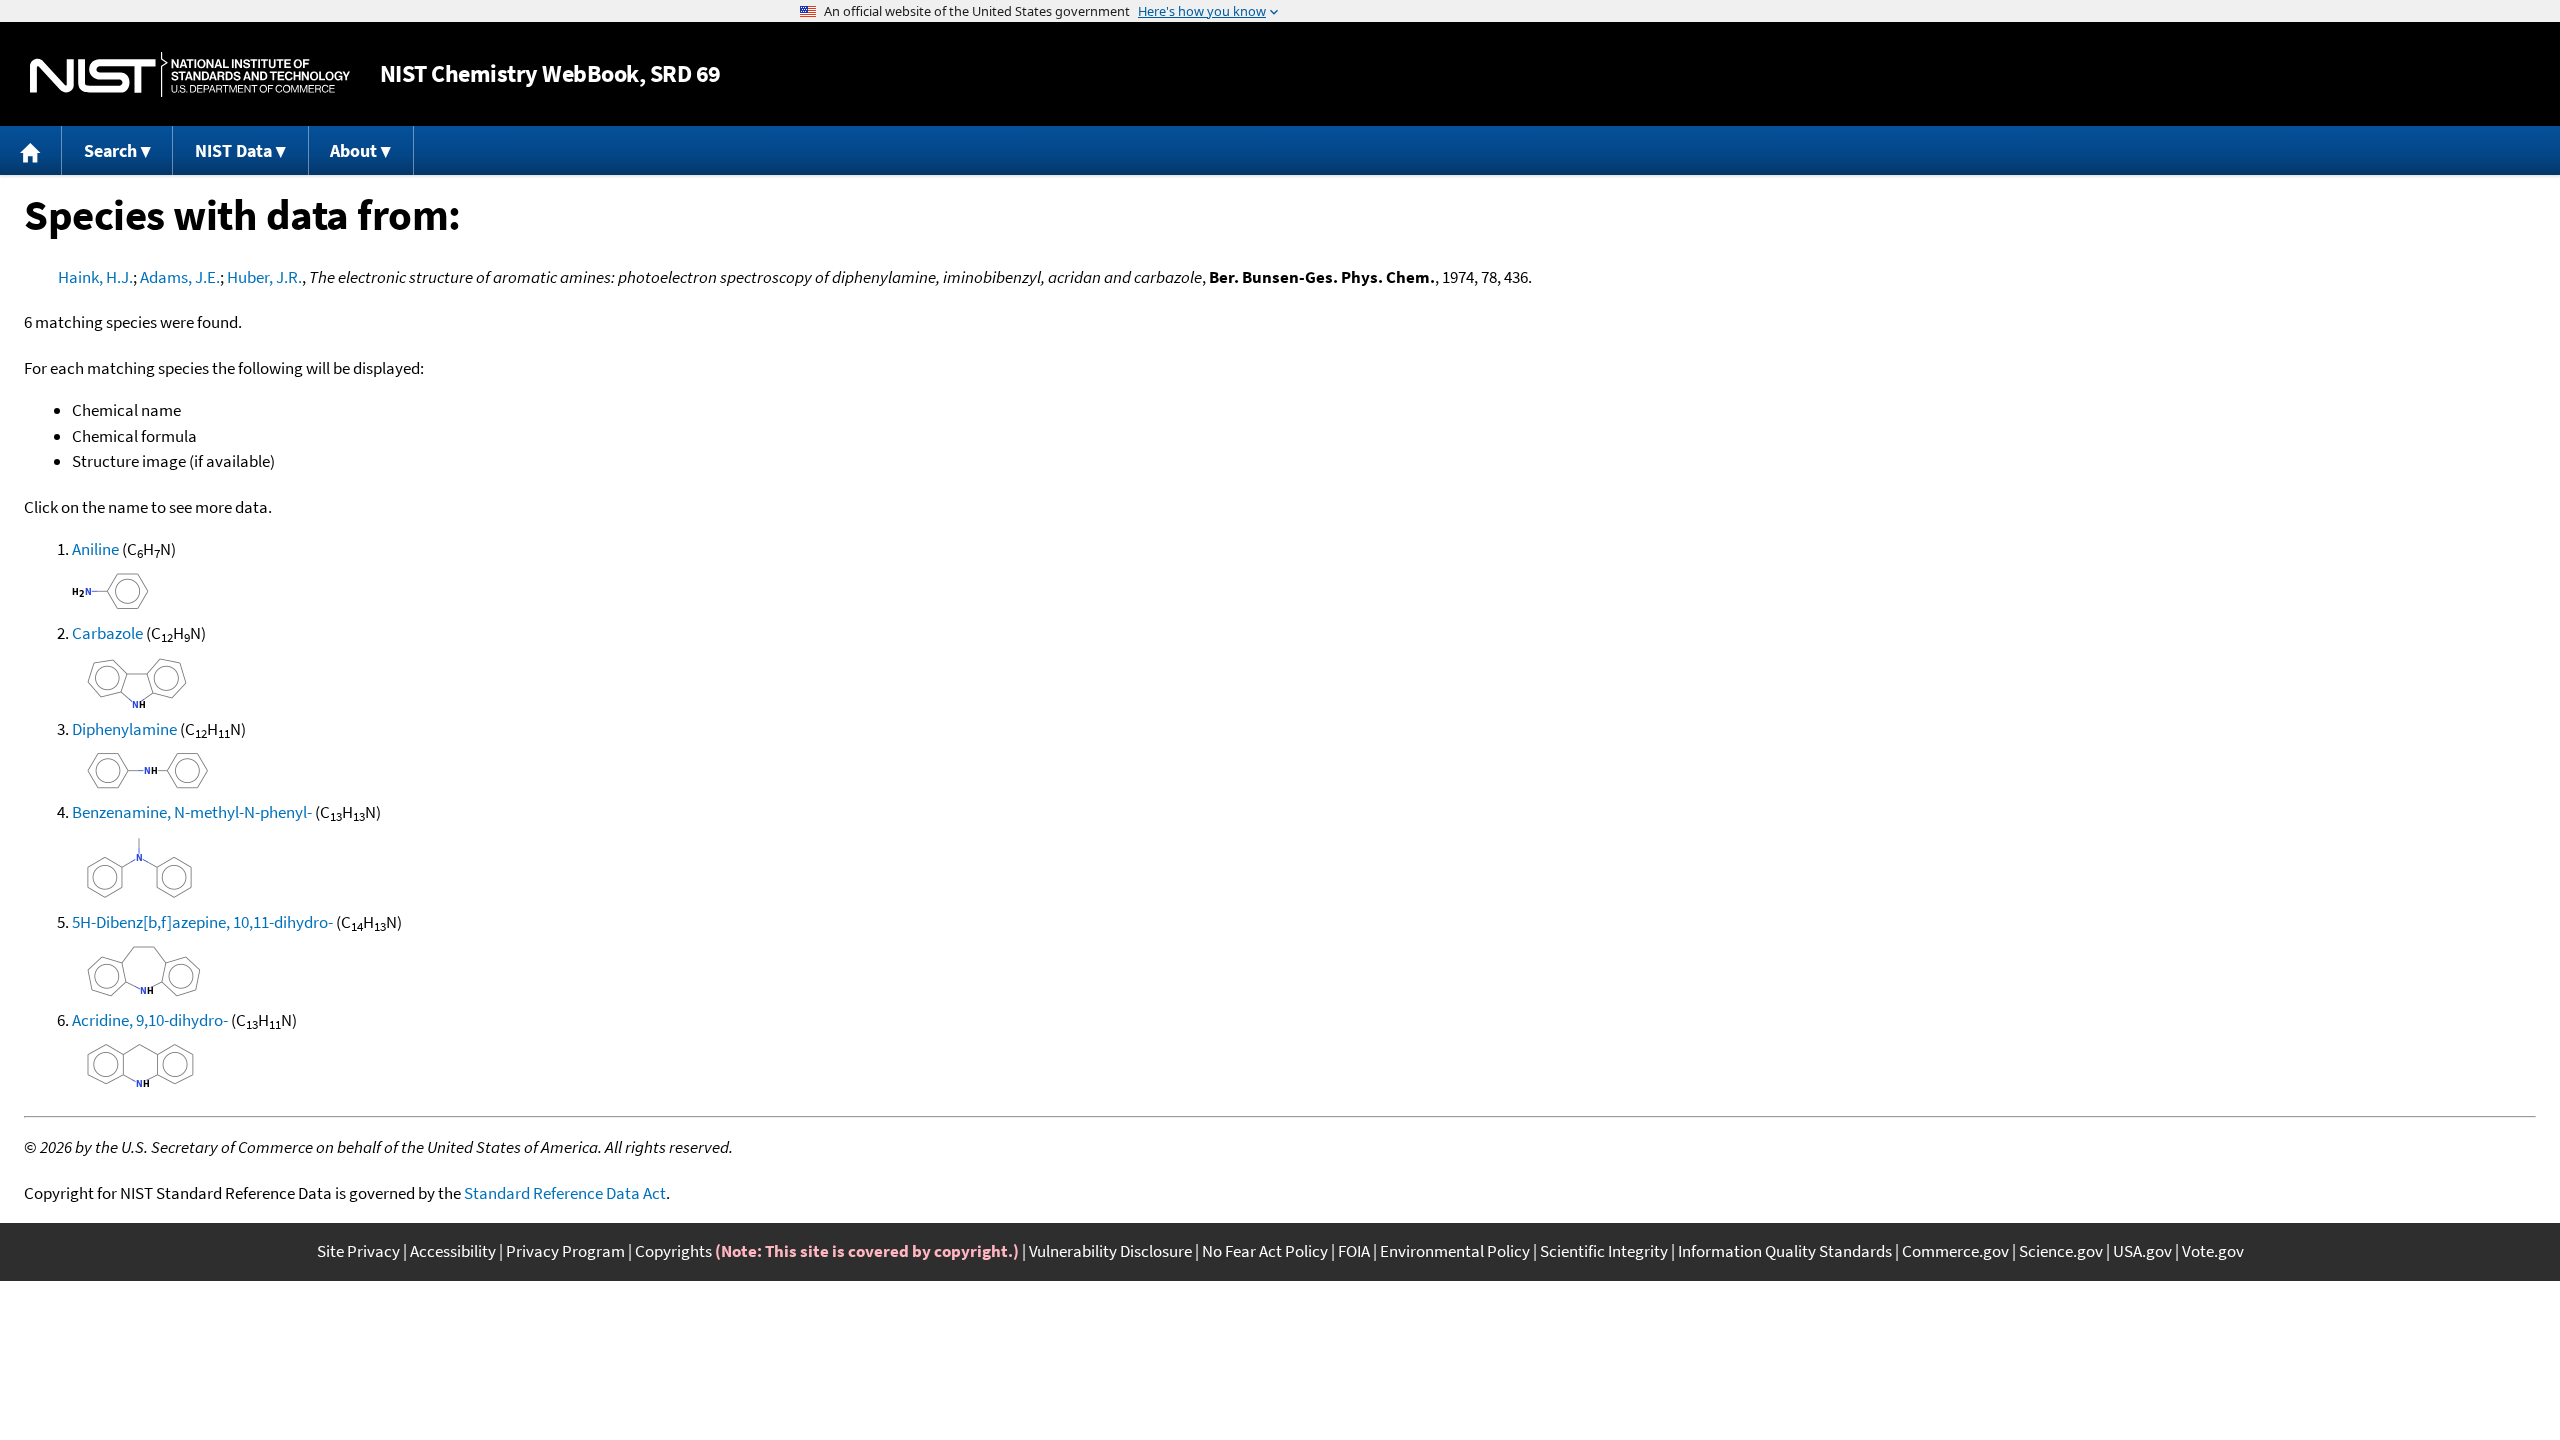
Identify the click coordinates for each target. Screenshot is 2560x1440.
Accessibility (453, 1251)
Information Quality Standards (1785, 1251)
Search (110, 150)
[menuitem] (31, 150)
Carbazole (107, 633)
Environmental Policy (1455, 1251)
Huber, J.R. (264, 277)
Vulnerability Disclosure (1110, 1251)
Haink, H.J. (95, 277)
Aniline (95, 549)
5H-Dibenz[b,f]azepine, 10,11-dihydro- (202, 922)
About (353, 150)
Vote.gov (2213, 1251)
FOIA (1354, 1251)
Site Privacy (358, 1251)
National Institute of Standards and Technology (190, 74)
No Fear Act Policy (1265, 1251)
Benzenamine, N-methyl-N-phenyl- (192, 812)
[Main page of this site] (31, 150)
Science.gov (2061, 1251)
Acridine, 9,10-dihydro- (150, 1020)
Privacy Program (565, 1251)
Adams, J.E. (180, 277)
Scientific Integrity (1604, 1251)
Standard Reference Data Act (565, 1193)
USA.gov (2142, 1251)
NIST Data (233, 150)
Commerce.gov (1955, 1251)
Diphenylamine (124, 729)
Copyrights (673, 1251)
